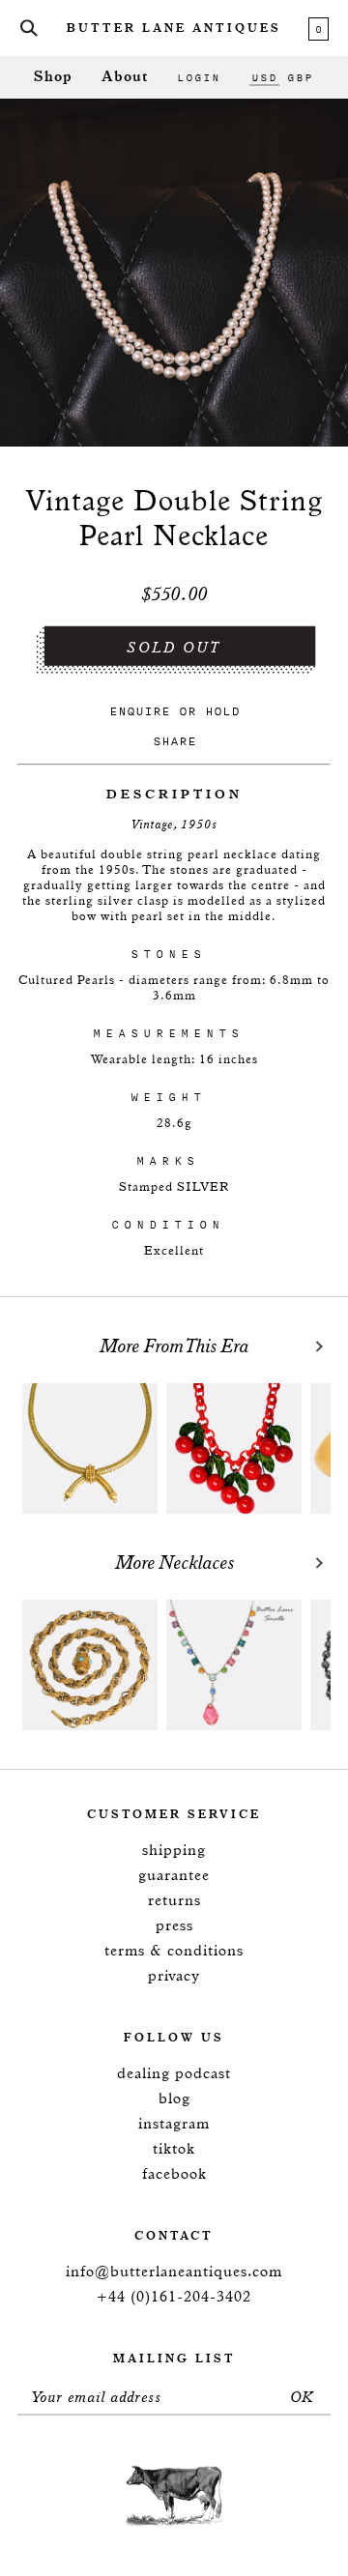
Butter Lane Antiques (174, 29)
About (125, 77)
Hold (222, 711)
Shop (53, 77)
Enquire (140, 711)
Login (199, 77)
